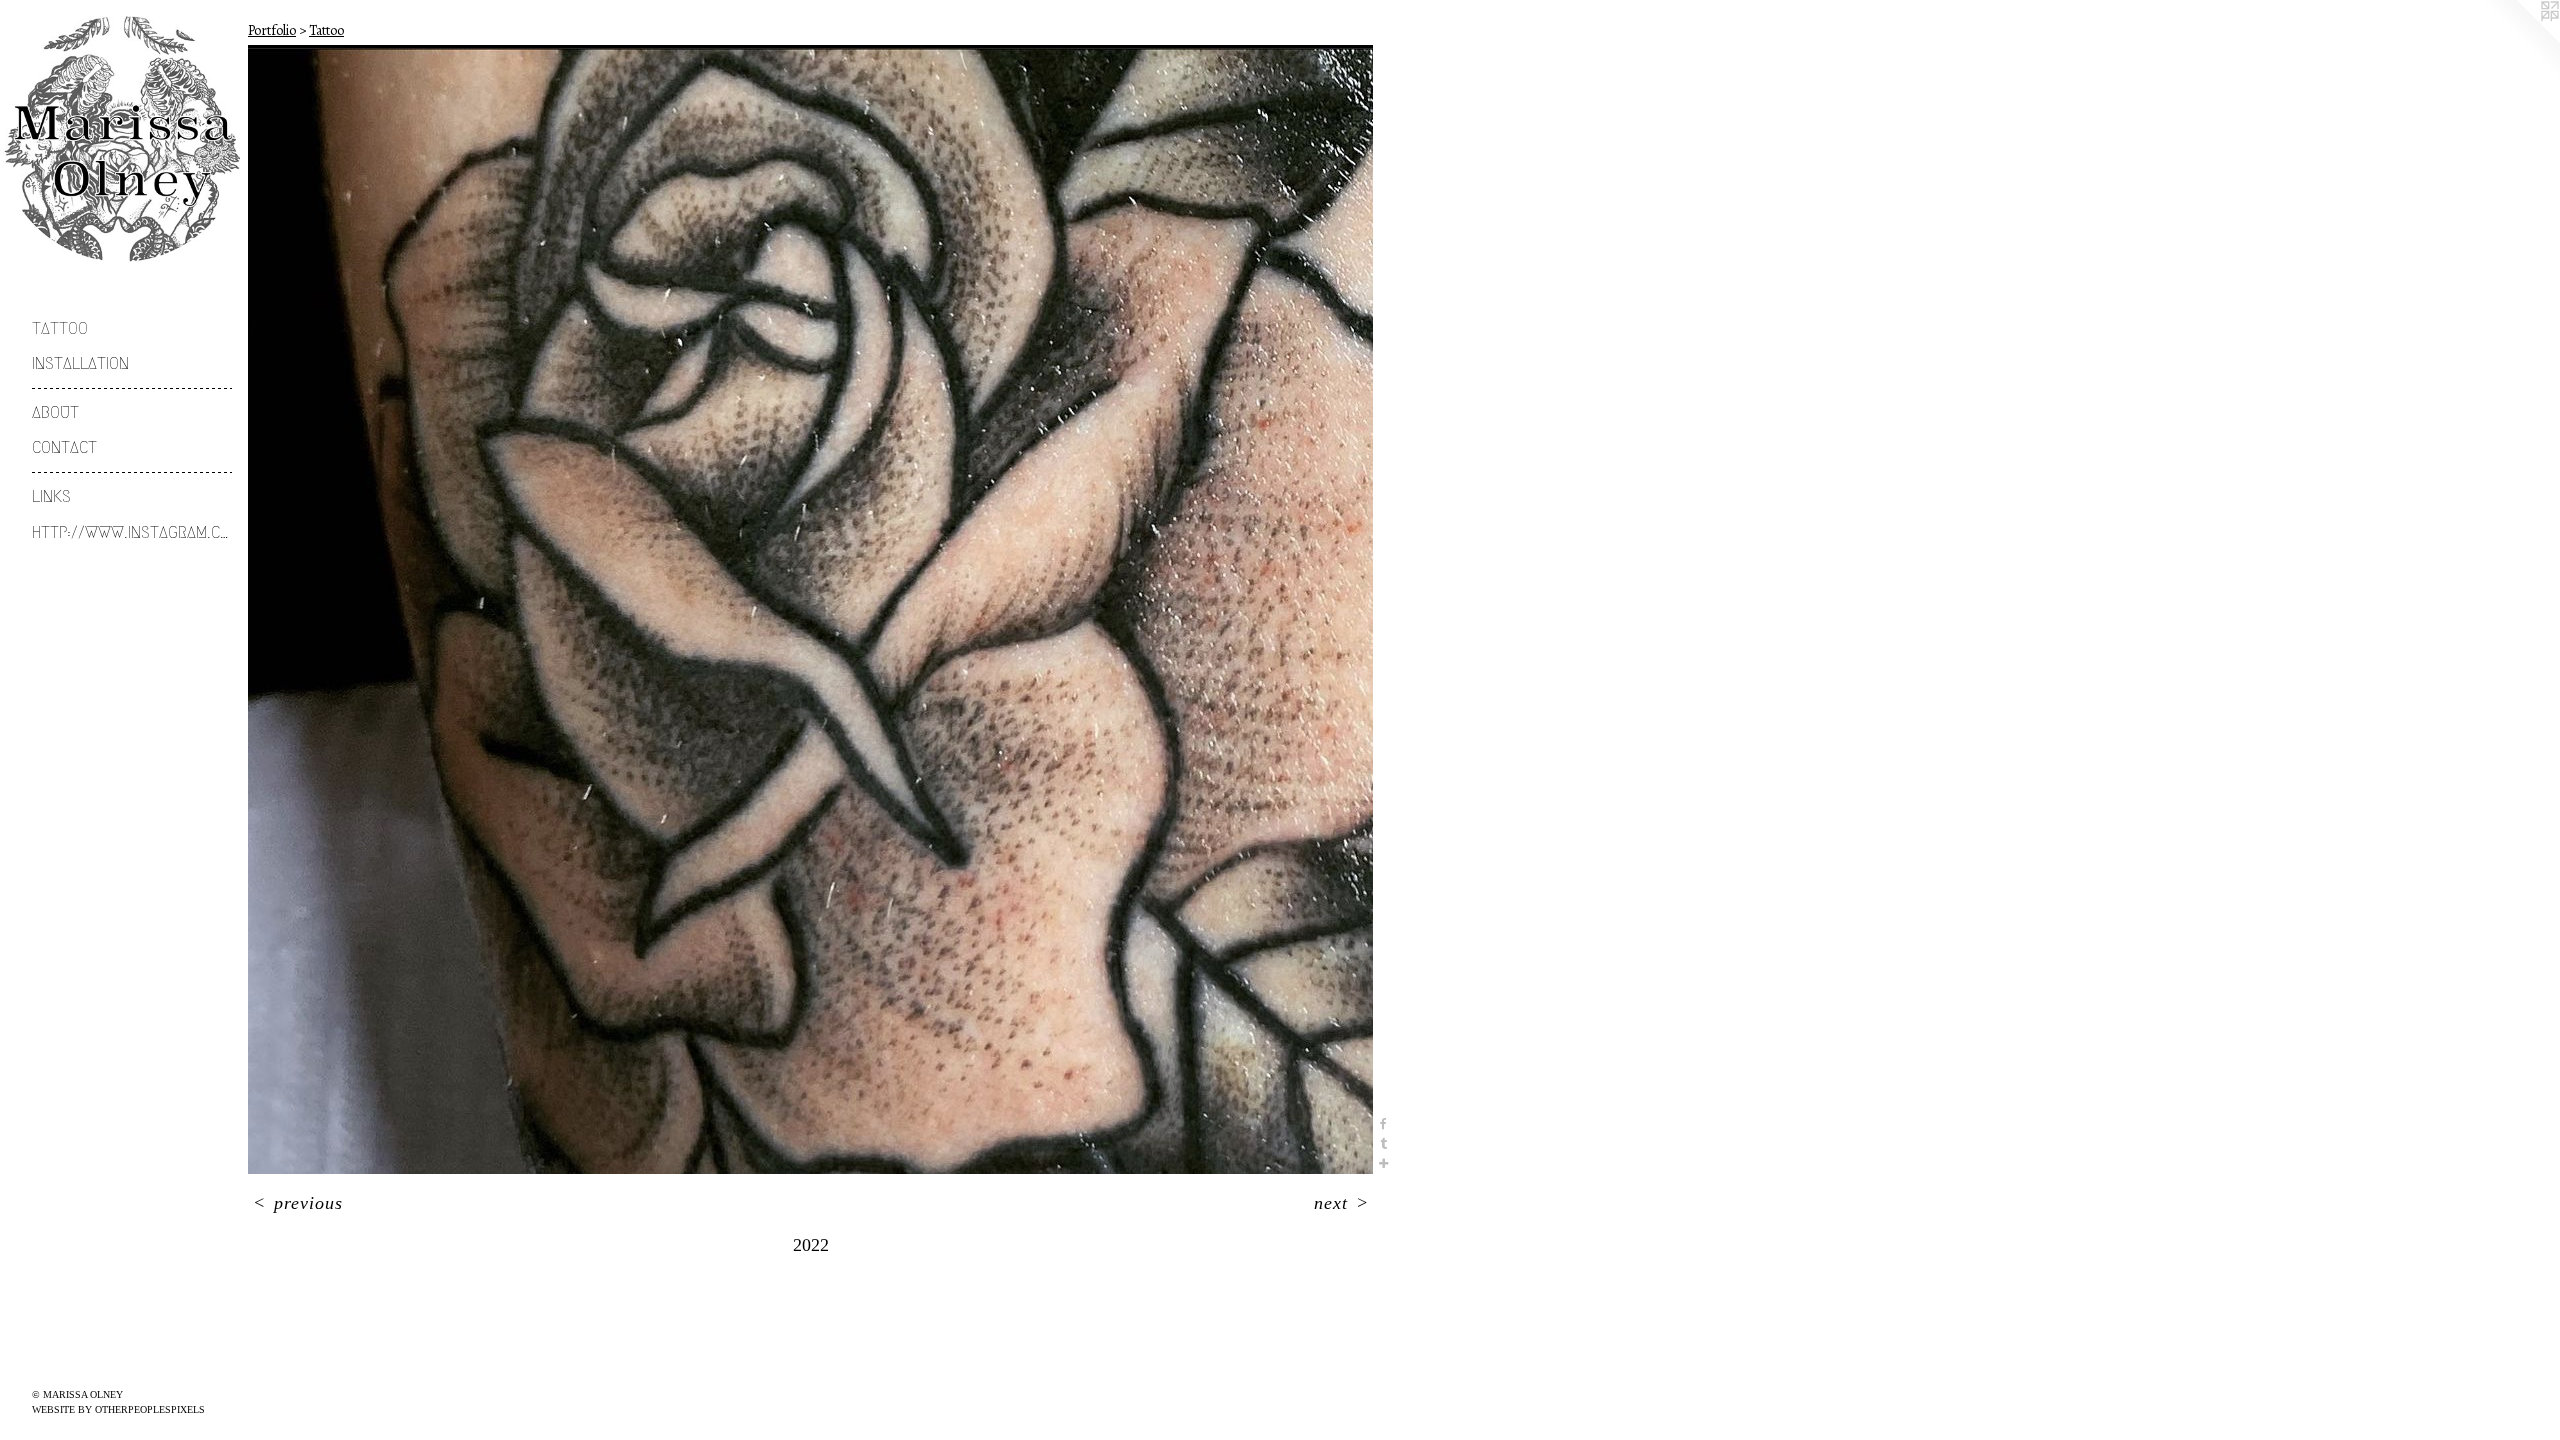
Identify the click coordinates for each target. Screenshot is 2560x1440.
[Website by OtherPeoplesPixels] (2520, 40)
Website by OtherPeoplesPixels (118, 1409)
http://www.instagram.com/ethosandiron (132, 532)
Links (51, 496)
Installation (80, 363)
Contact (64, 447)
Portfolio (272, 30)
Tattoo (60, 328)
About (55, 412)
